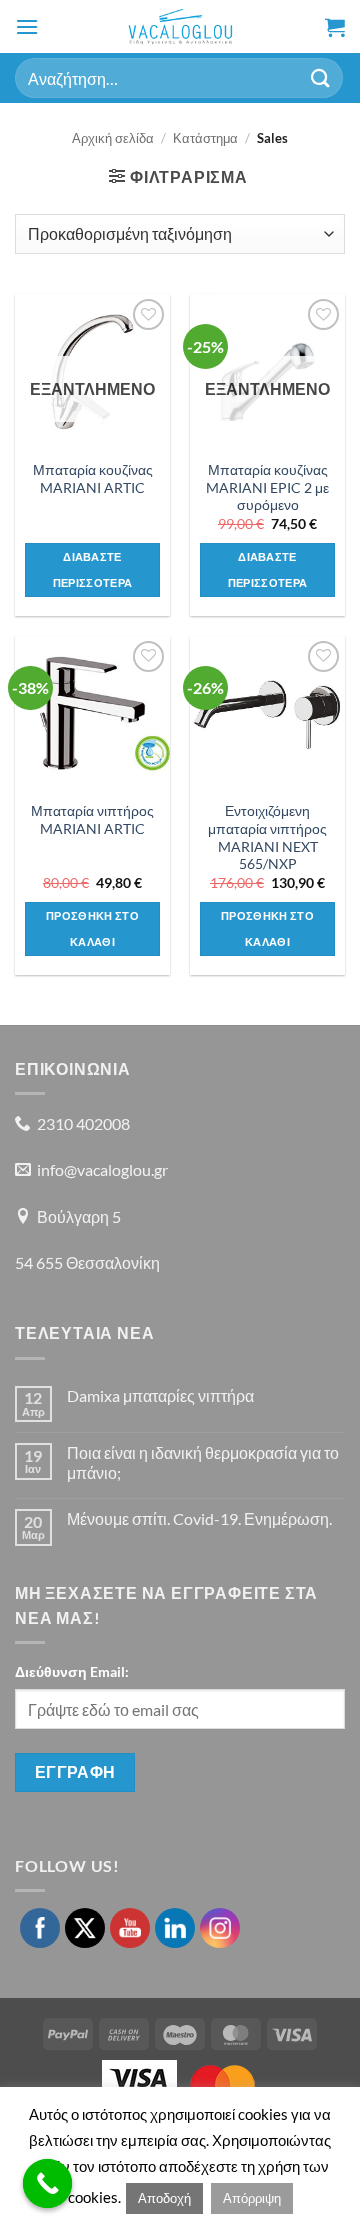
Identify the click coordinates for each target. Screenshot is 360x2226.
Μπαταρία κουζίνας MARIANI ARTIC (93, 479)
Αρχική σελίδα (113, 138)
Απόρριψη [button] (252, 2198)
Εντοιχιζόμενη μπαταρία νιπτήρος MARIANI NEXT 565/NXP (267, 837)
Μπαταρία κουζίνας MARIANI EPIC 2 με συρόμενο (267, 487)
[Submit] (321, 77)
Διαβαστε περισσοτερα (93, 569)
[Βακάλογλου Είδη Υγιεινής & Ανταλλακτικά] (180, 26)
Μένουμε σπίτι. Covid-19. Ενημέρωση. (199, 1518)
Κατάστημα (205, 138)
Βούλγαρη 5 (79, 1216)
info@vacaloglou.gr (102, 1169)
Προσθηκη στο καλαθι (92, 928)
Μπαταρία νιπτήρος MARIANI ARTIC (92, 820)
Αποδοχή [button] (164, 2198)
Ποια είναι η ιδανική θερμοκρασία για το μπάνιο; (203, 1462)
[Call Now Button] (48, 2184)
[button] (27, 26)
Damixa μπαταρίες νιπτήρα (160, 1395)
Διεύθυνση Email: (72, 1671)
